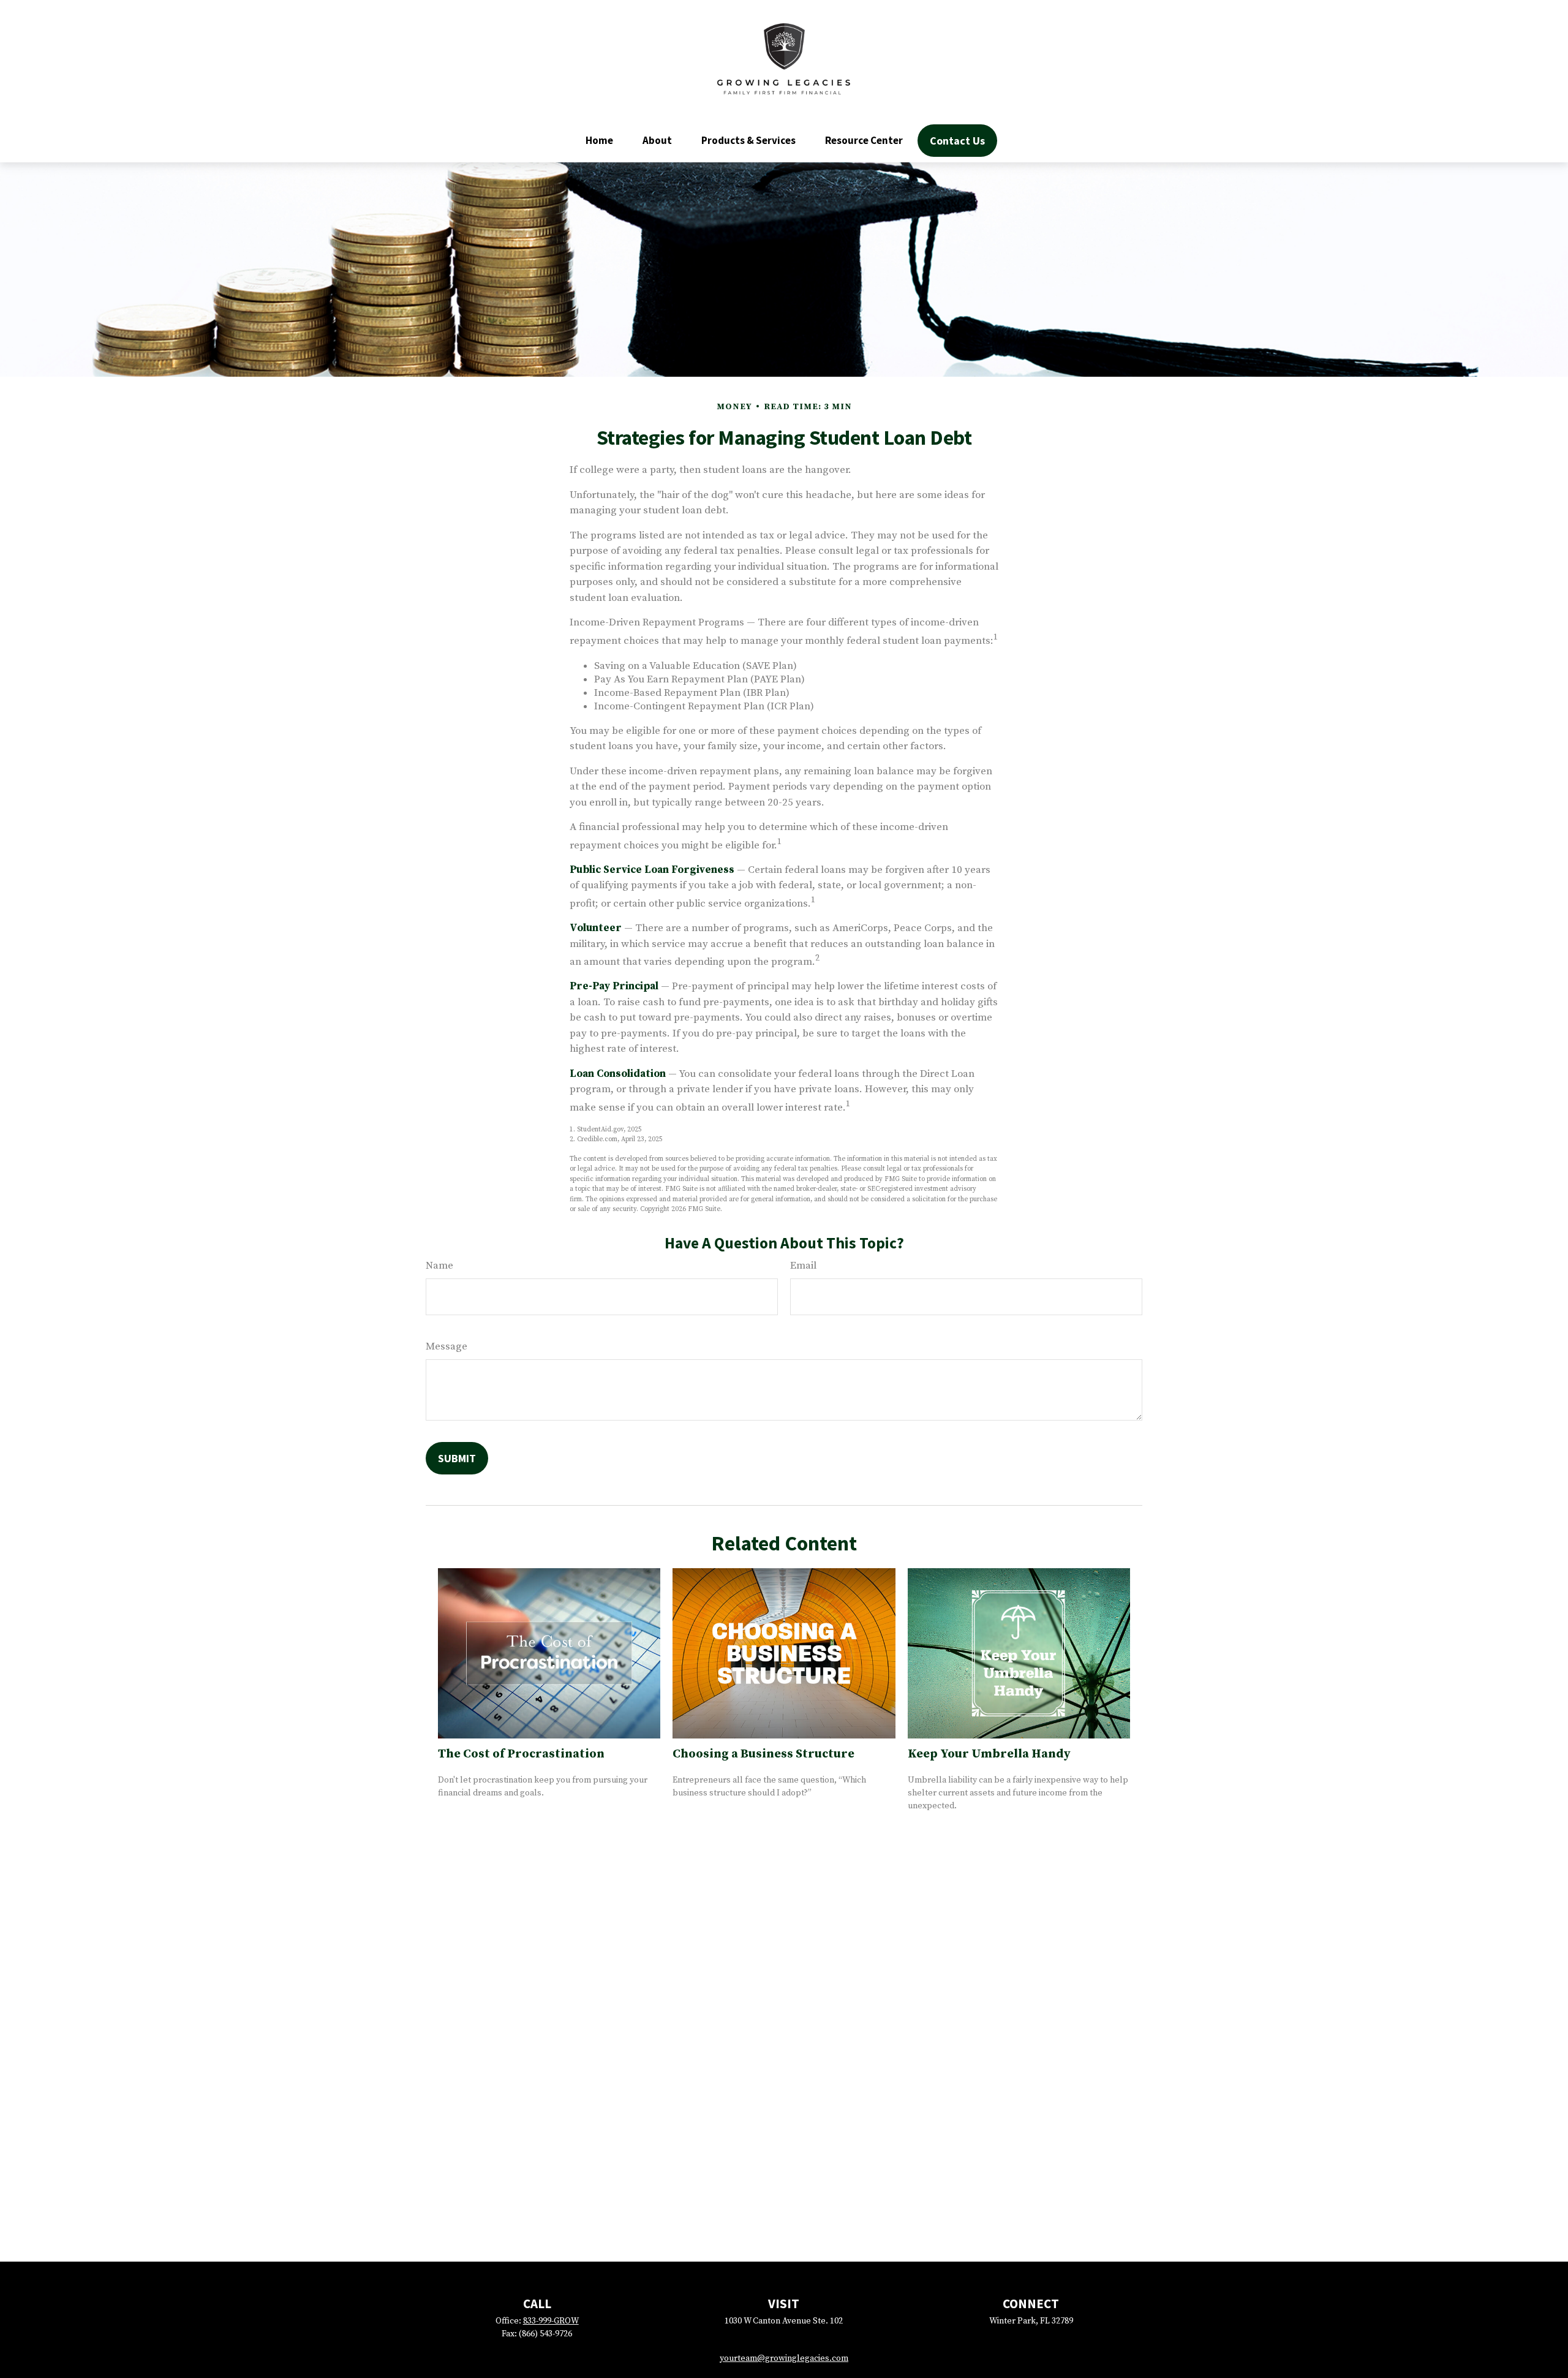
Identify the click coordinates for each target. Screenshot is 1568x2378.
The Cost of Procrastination (521, 1754)
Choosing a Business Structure (763, 1754)
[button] (599, 140)
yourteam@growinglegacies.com (784, 2358)
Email (803, 1266)
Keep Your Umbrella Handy (989, 1754)
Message (447, 1346)
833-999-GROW (551, 2321)
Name (439, 1266)
